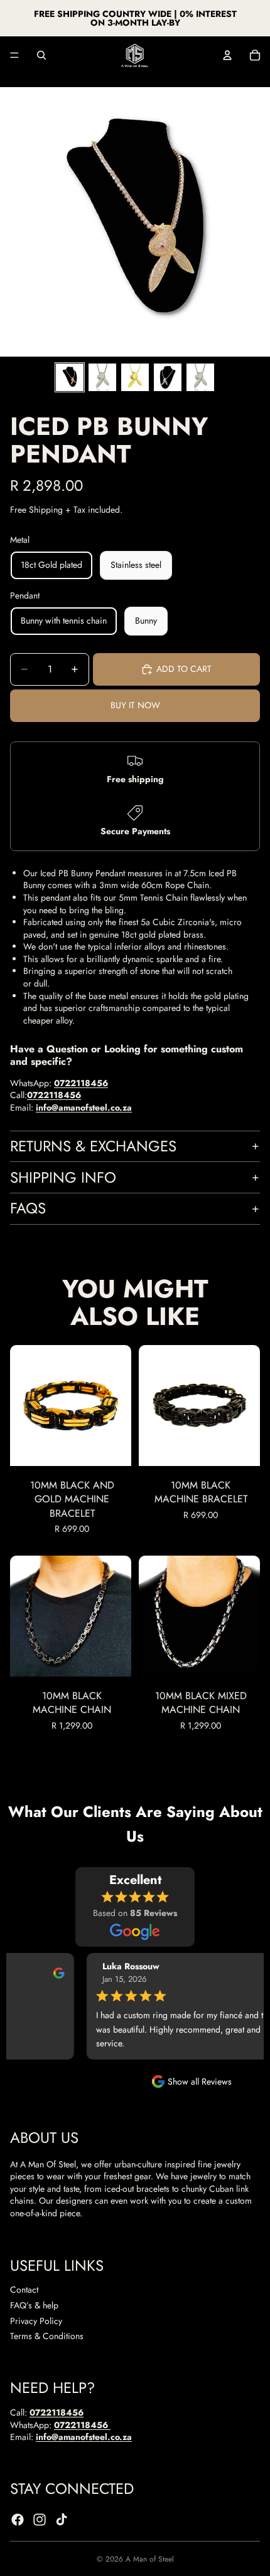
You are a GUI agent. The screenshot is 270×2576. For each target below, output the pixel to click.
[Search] (41, 55)
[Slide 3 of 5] (135, 377)
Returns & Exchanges (93, 1146)
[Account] (227, 55)
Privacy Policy (36, 2320)
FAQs (28, 1208)
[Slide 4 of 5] (168, 377)
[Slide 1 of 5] (70, 377)
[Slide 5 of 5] (200, 377)
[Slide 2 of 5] (102, 377)
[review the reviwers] (49, 1972)
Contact (24, 2290)
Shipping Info (63, 1177)
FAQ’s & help (34, 2305)
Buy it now (135, 705)
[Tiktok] (62, 2520)
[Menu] (14, 55)
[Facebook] (18, 2520)
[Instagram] (40, 2520)
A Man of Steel (150, 2559)
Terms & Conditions (47, 2336)
